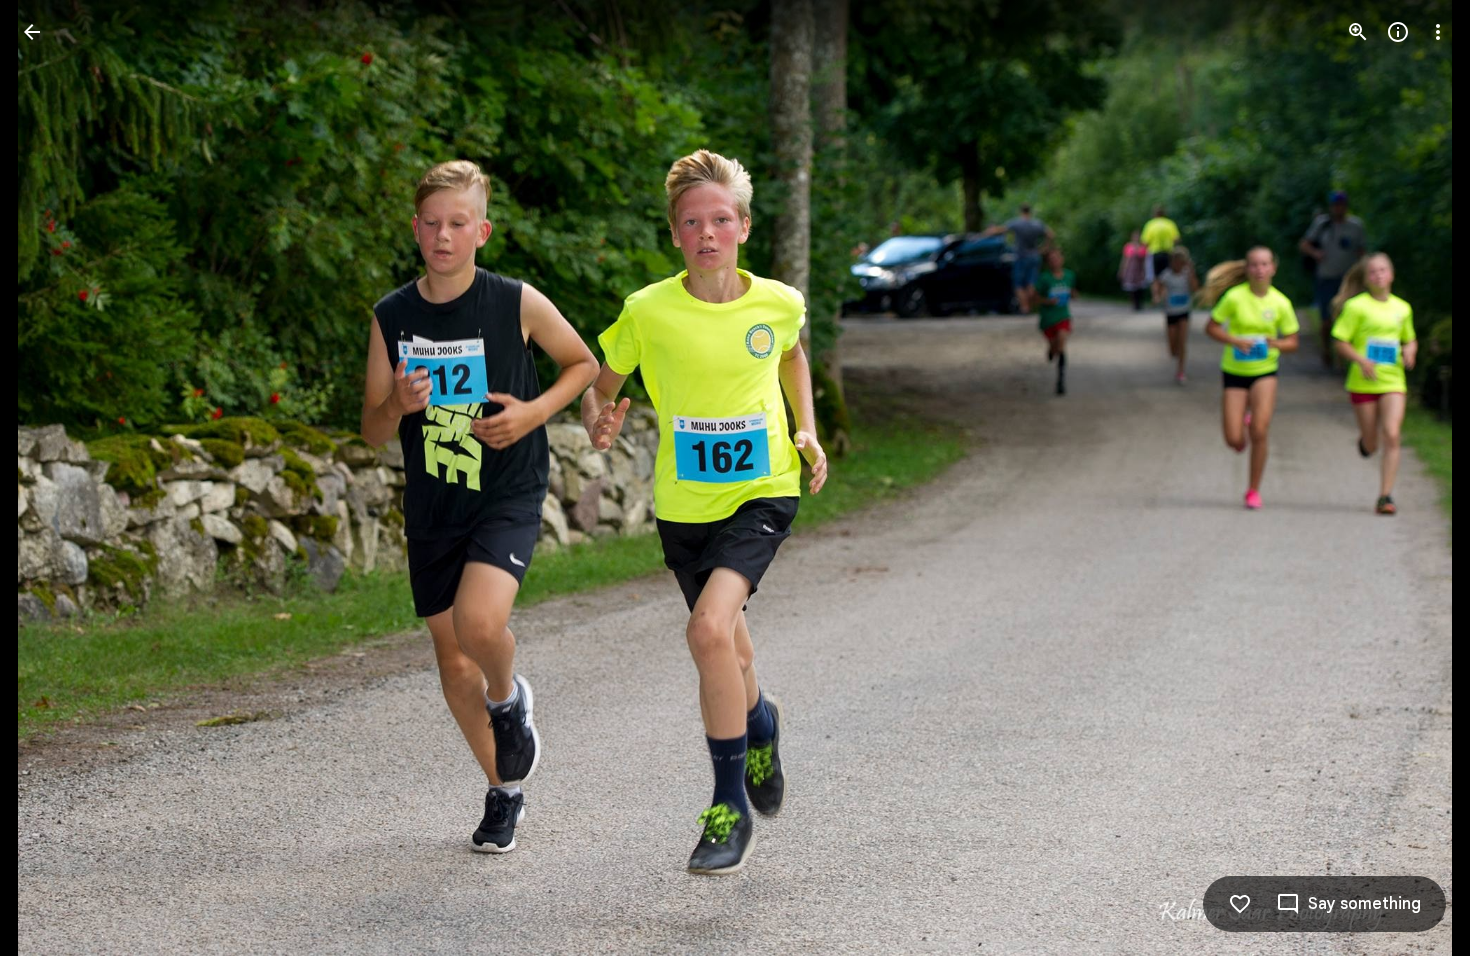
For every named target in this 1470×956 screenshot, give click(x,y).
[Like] (1240, 904)
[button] (56, 478)
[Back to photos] (32, 32)
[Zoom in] (1358, 32)
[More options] (1438, 32)
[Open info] (1398, 32)
